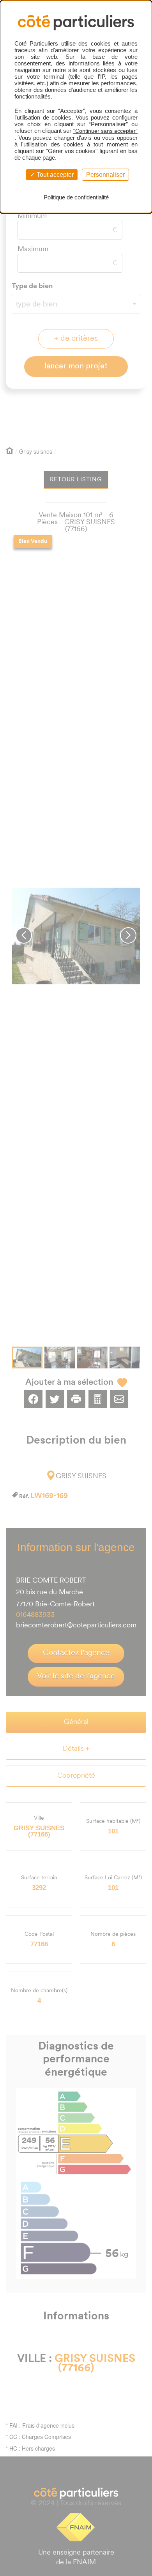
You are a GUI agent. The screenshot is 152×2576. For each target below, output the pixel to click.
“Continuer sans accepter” (105, 131)
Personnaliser (105, 175)
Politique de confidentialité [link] (76, 197)
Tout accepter (54, 175)
